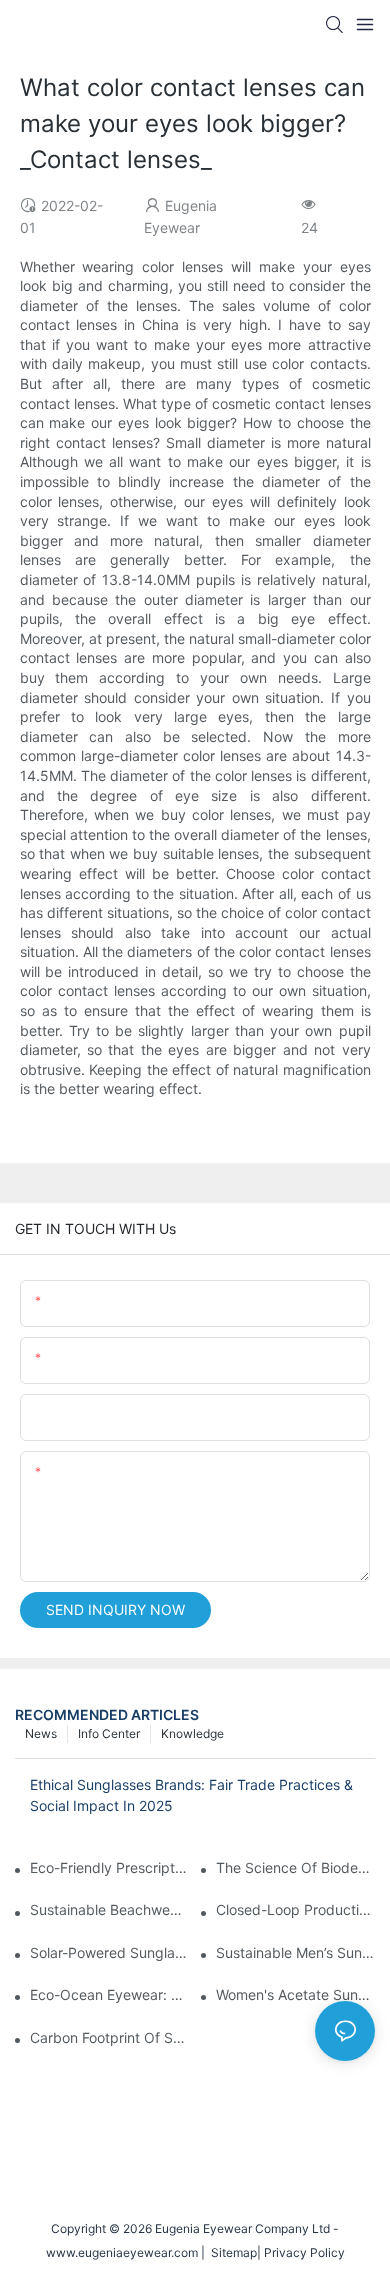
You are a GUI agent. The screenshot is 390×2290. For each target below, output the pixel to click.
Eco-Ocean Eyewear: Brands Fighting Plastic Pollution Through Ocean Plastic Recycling (109, 1994)
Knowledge (192, 1733)
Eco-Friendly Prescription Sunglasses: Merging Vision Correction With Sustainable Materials (109, 1867)
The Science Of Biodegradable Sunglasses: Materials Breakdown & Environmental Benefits (295, 1867)
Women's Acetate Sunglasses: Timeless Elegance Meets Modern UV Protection (295, 1994)
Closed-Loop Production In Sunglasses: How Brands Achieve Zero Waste (295, 1909)
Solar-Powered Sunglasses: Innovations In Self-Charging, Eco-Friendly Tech (109, 1952)
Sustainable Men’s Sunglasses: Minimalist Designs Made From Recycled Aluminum (295, 1952)
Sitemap (231, 2252)
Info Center (109, 1733)
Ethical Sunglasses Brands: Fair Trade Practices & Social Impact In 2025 (191, 1795)
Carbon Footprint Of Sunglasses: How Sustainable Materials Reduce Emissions (109, 2037)
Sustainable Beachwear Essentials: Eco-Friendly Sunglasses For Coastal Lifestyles (109, 1909)
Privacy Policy (304, 2252)
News (41, 1733)
